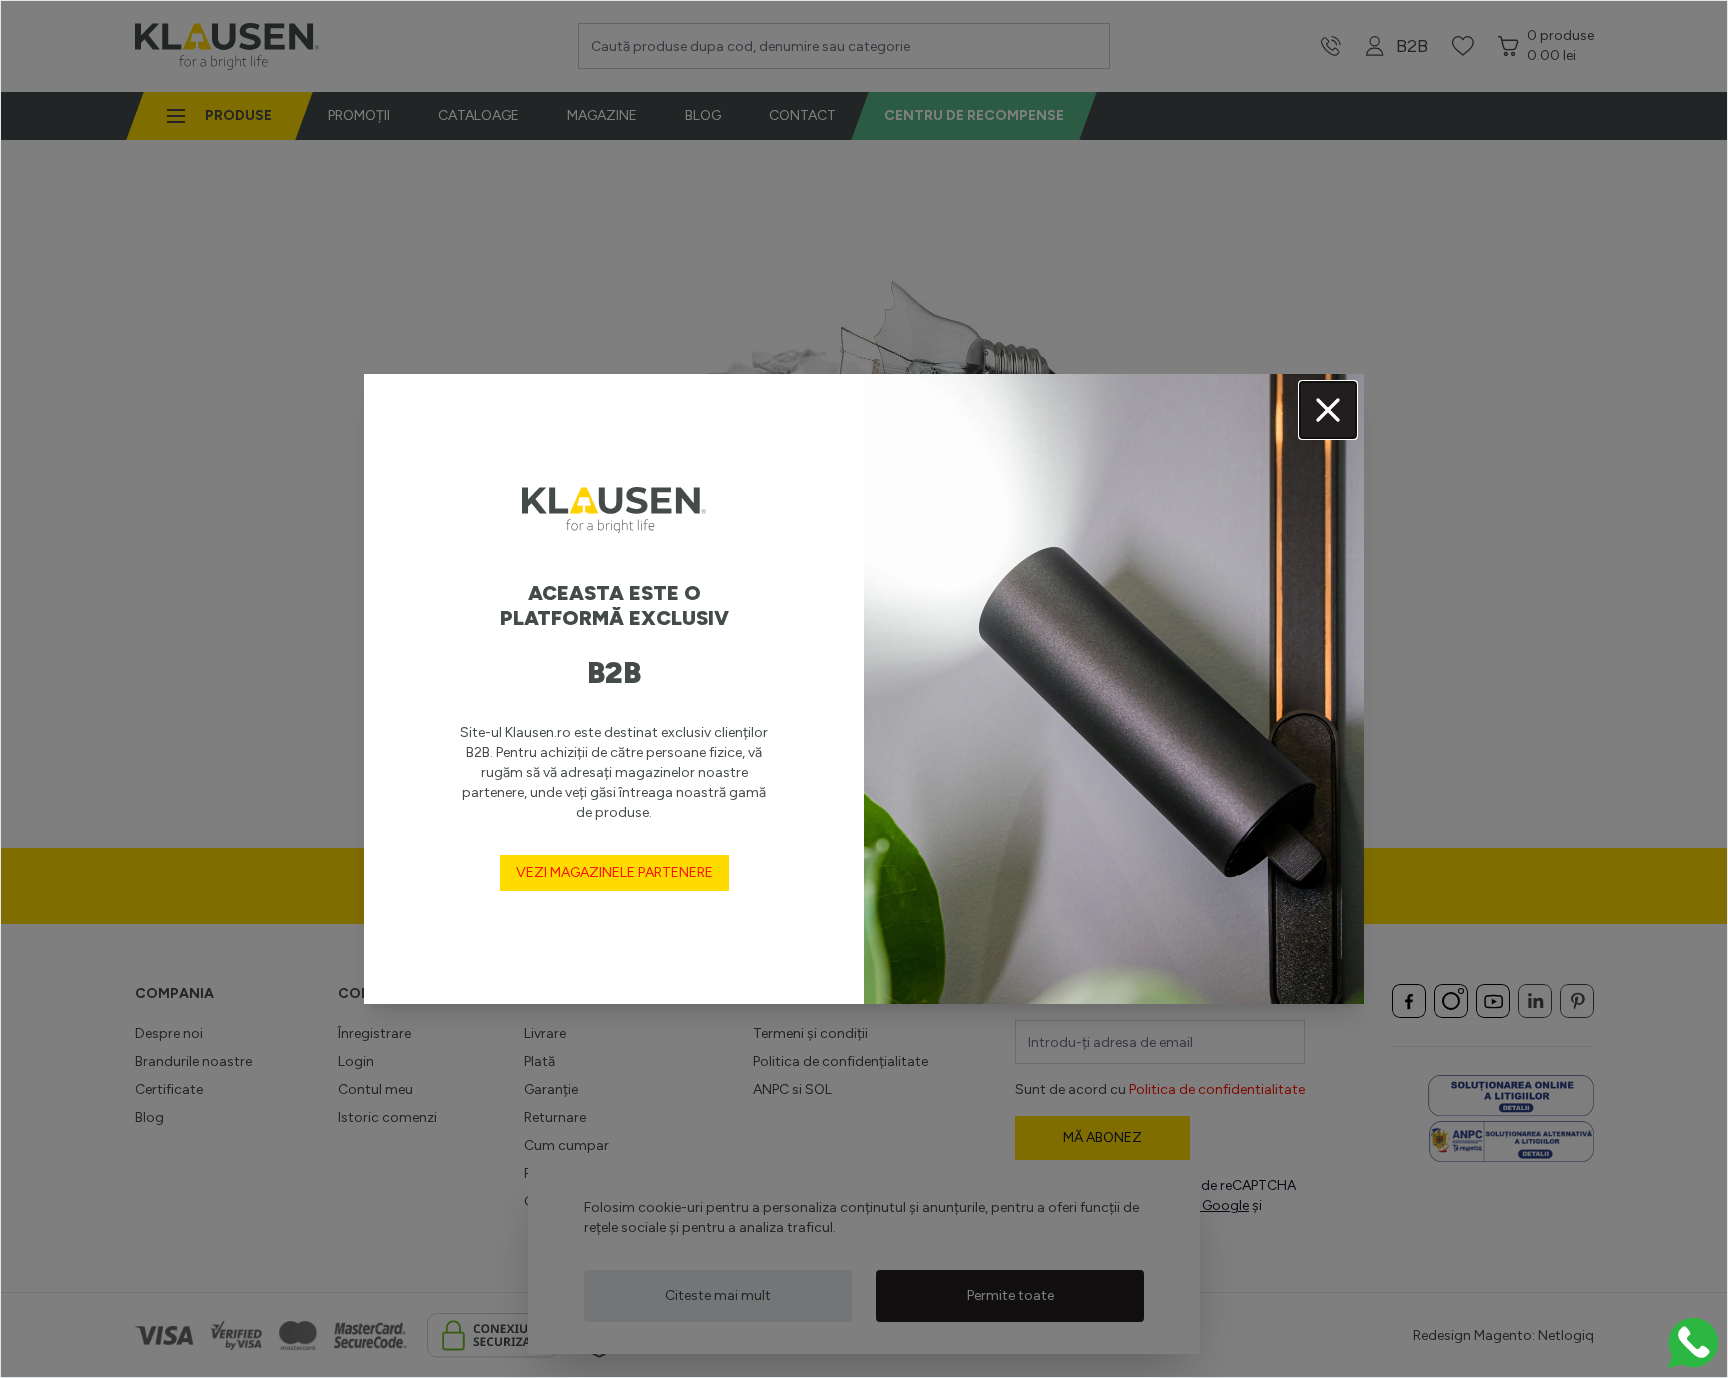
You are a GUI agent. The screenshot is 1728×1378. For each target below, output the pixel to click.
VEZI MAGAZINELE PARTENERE (614, 872)
